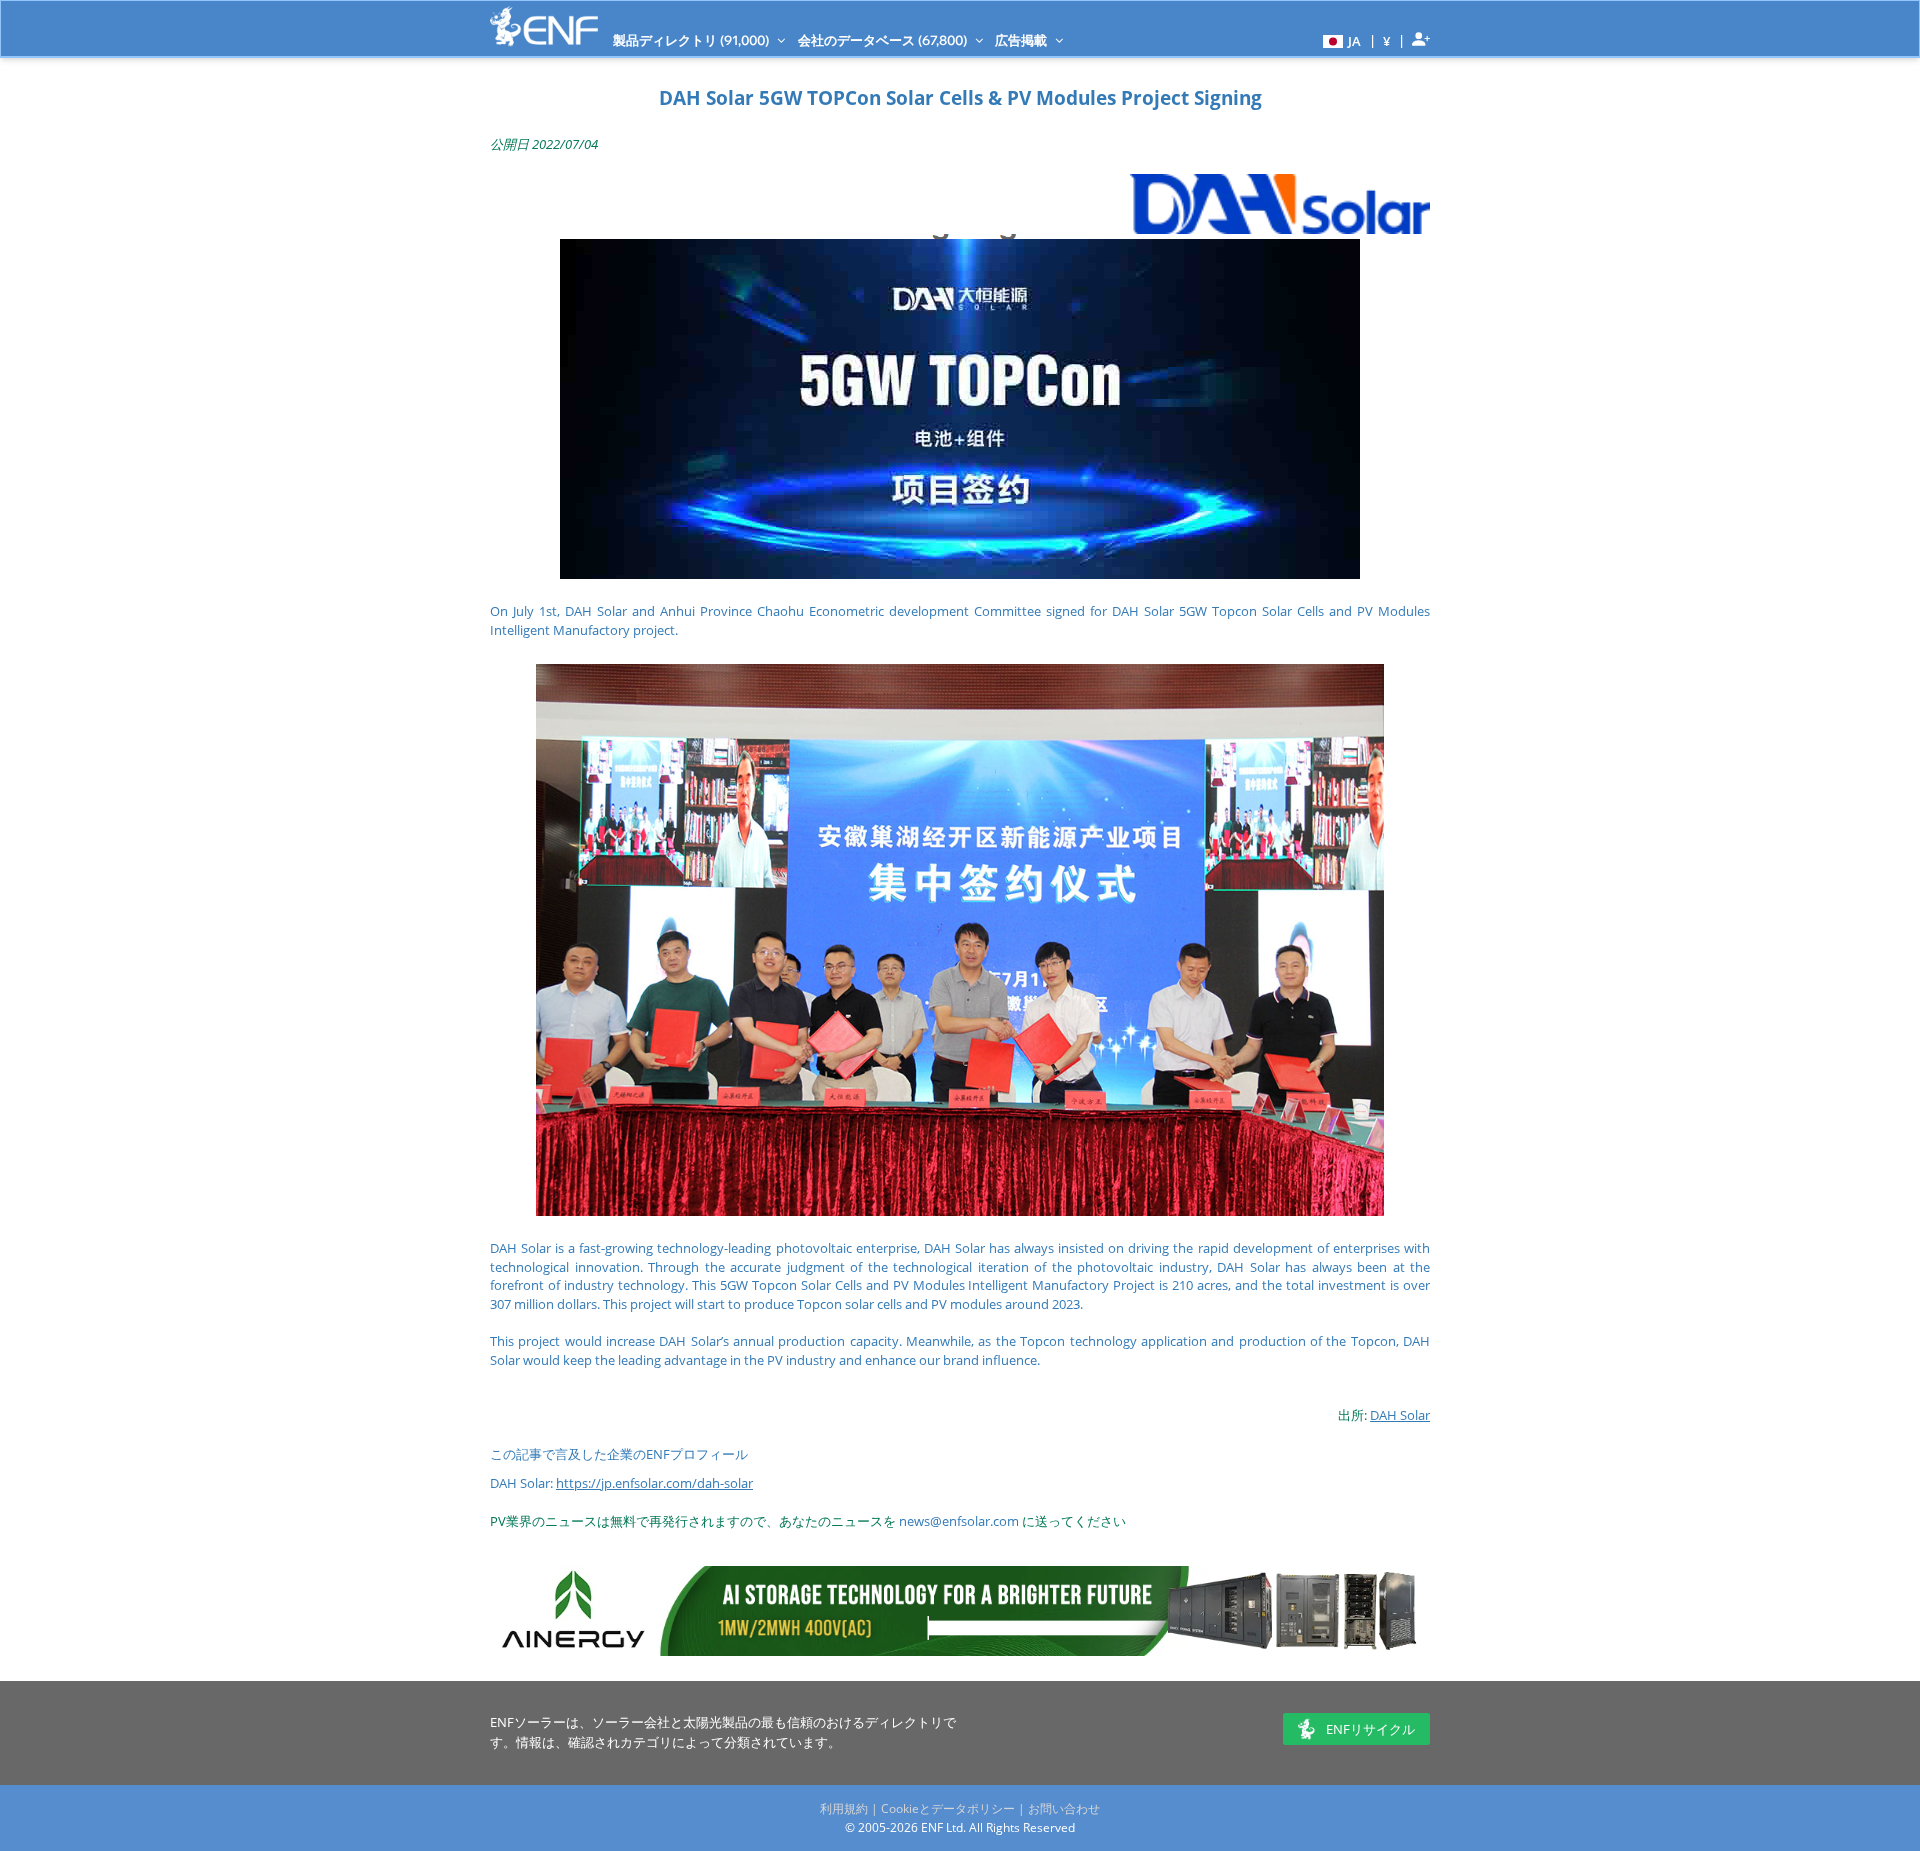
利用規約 (844, 1808)
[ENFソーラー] (544, 26)
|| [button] (1387, 40)
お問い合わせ (1064, 1808)
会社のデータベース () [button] (884, 40)
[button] (1339, 40)
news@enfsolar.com (959, 1521)
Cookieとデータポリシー (948, 1808)
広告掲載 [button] (1022, 40)
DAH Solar (1400, 1415)
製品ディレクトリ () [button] (692, 40)
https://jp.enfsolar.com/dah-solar (654, 1483)
